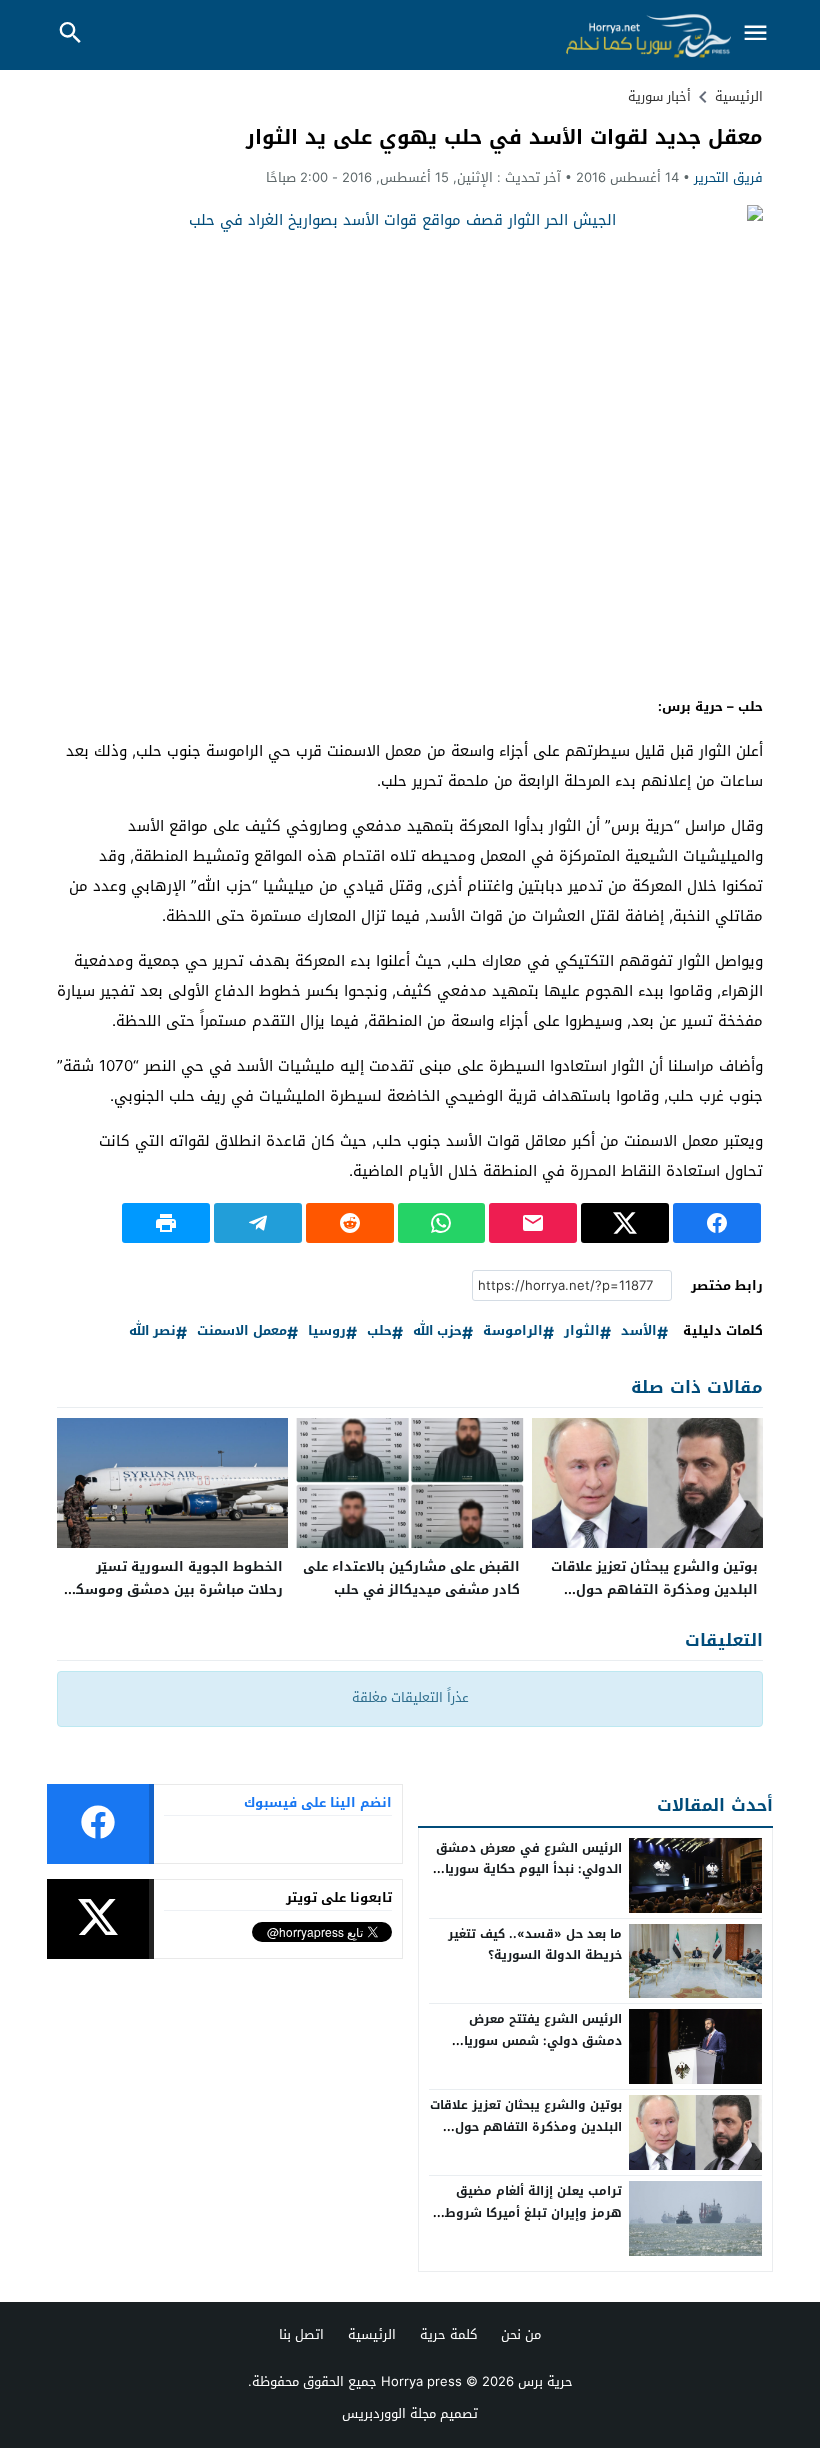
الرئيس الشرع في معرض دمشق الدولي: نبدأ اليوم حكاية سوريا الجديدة (529, 1869)
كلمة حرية (448, 2334)
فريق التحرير (728, 177)
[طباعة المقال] (166, 1223)
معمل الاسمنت (242, 1331)
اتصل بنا (301, 2334)
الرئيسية (372, 2334)
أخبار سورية (659, 96)
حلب (379, 1331)
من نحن (521, 2334)
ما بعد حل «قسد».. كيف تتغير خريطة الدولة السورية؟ (535, 1945)
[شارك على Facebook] (717, 1223)
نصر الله (152, 1331)
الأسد (639, 1331)
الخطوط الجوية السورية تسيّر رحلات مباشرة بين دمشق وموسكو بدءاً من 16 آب (175, 1589)
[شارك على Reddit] (350, 1223)
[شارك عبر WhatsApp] (442, 1223)
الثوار (582, 1331)
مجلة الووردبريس (389, 2413)
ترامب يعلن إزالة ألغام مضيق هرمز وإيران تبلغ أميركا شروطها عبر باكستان (526, 2212)
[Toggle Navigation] (755, 34)
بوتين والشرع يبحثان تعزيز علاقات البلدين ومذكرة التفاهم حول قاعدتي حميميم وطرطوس (654, 1589)
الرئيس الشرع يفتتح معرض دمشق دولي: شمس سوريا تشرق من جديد (543, 2040)
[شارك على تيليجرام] (258, 1223)
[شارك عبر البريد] (533, 1223)
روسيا (327, 1331)
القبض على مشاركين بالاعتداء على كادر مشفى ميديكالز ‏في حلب (411, 1578)
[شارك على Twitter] (625, 1223)
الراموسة (513, 1331)
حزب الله (437, 1331)
